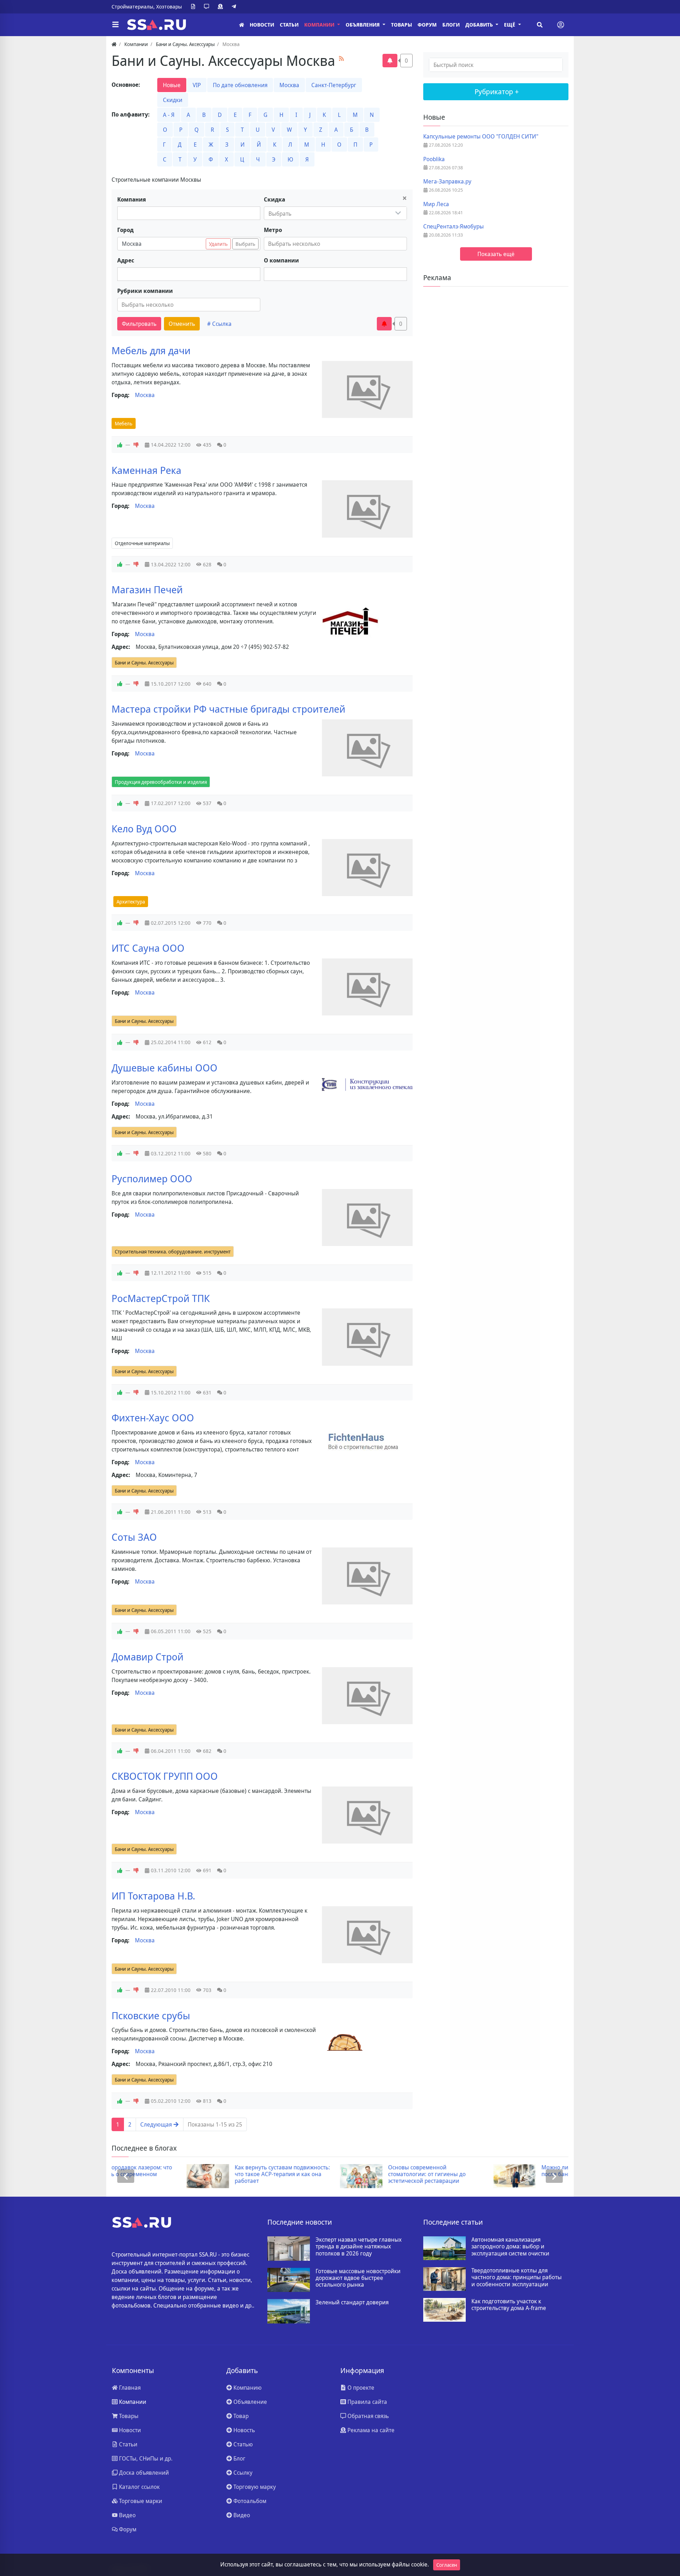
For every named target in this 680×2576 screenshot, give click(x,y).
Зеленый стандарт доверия (352, 2302)
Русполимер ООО (152, 1178)
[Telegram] (235, 7)
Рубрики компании (145, 291)
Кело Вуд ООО (144, 828)
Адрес (126, 260)
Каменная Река (146, 470)
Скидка (274, 199)
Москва (289, 85)
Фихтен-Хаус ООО (153, 1417)
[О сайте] (194, 7)
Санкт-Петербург (334, 85)
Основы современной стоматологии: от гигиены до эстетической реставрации (352, 2174)
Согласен (447, 2565)
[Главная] (242, 25)
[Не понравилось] (136, 445)
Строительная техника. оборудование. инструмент (173, 1252)
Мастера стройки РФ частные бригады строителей (228, 709)
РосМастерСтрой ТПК (161, 1298)
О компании (281, 260)
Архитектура (131, 902)
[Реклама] (222, 7)
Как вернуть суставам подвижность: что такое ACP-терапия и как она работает (208, 2174)
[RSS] (341, 58)
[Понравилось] (120, 445)
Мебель (124, 423)
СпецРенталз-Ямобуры (454, 227)
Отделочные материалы (142, 543)
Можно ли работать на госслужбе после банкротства (511, 2171)
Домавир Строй (148, 1657)
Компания (132, 199)
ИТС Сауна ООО (148, 948)
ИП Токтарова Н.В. (153, 1896)
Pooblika (434, 159)
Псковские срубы (151, 2015)
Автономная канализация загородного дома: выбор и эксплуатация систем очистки (510, 2247)
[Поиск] (540, 25)
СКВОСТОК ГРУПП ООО (165, 1776)
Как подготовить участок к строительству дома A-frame (509, 2305)
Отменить (182, 324)
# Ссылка (219, 324)
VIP (197, 85)
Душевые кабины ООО (165, 1068)
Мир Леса (436, 204)
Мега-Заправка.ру (447, 182)
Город (125, 230)
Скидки (173, 100)
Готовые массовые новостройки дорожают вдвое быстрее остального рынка (358, 2278)
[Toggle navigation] (561, 25)
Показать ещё (496, 254)
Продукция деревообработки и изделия (161, 782)
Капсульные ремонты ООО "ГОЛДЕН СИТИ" (481, 137)
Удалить (218, 244)
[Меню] (115, 25)
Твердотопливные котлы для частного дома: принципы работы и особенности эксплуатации (517, 2277)
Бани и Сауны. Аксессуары (144, 663)
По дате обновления (240, 85)
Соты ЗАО (134, 1537)
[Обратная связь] (208, 7)
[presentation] (126, 2176)
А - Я (169, 115)
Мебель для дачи (151, 350)
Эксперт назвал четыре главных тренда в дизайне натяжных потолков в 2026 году (359, 2247)
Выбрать (245, 244)
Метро (273, 230)
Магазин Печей (147, 589)
